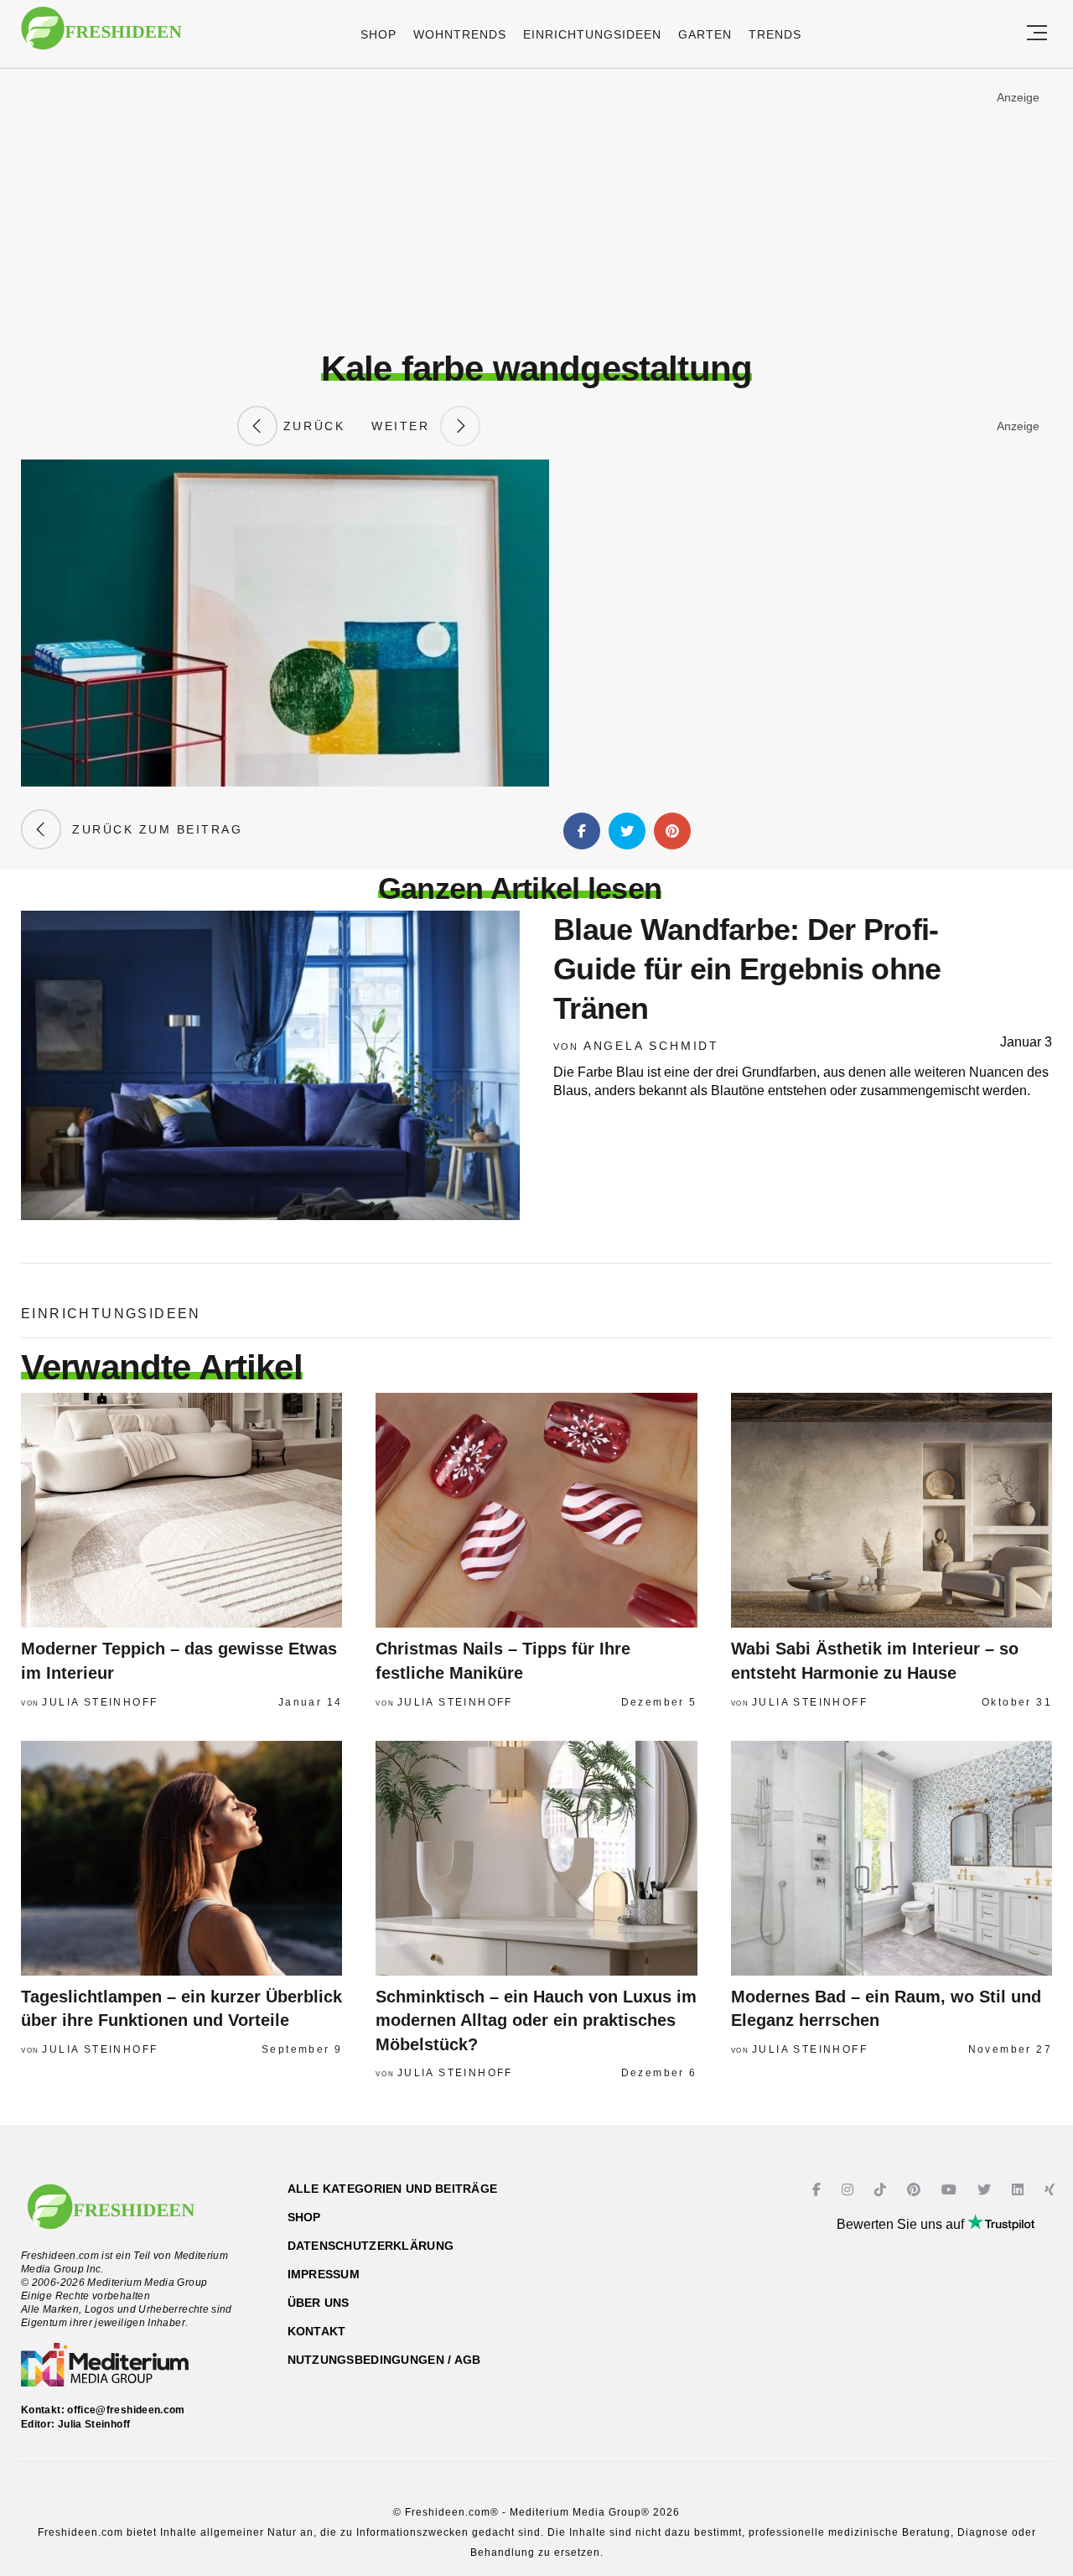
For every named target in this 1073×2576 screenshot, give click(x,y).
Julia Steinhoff (100, 1702)
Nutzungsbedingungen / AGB (384, 2360)
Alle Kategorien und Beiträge (393, 2189)
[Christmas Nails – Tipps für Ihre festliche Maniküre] (536, 1510)
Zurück (311, 426)
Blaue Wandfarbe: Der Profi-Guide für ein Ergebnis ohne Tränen (747, 969)
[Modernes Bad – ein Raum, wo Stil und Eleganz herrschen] (892, 1858)
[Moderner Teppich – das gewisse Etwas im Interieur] (181, 1510)
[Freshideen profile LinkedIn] (1020, 2190)
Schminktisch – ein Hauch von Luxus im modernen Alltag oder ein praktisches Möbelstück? (536, 2020)
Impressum (324, 2274)
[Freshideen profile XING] (1052, 2190)
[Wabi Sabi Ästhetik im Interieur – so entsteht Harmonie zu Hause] (892, 1510)
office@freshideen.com (126, 2410)
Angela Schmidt (651, 1046)
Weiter (406, 426)
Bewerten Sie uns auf (902, 2224)
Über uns (319, 2303)
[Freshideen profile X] (986, 2190)
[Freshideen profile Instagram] (850, 2190)
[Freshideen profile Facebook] (819, 2190)
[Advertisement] (536, 209)
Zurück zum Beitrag (152, 829)
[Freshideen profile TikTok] (882, 2190)
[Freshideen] (101, 36)
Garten (705, 34)
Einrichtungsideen (592, 34)
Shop (378, 34)
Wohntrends (460, 34)
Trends (775, 34)
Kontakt (317, 2331)
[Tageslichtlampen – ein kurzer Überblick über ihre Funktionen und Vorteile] (181, 1858)
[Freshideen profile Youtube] (951, 2190)
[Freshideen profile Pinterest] (916, 2190)
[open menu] (1037, 34)
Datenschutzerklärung (371, 2246)
